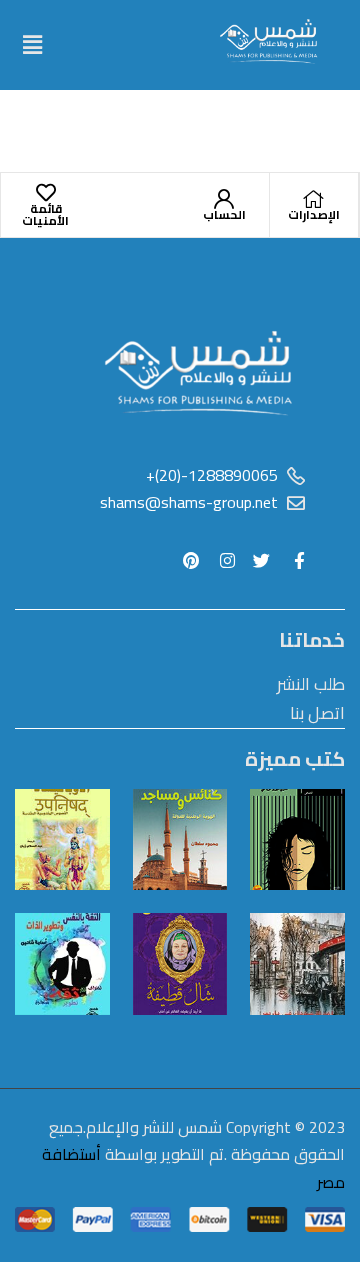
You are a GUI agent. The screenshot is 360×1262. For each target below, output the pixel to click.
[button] (32, 44)
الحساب (224, 214)
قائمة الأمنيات (45, 214)
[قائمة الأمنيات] (46, 193)
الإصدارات (314, 214)
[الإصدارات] (314, 199)
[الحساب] (224, 199)
